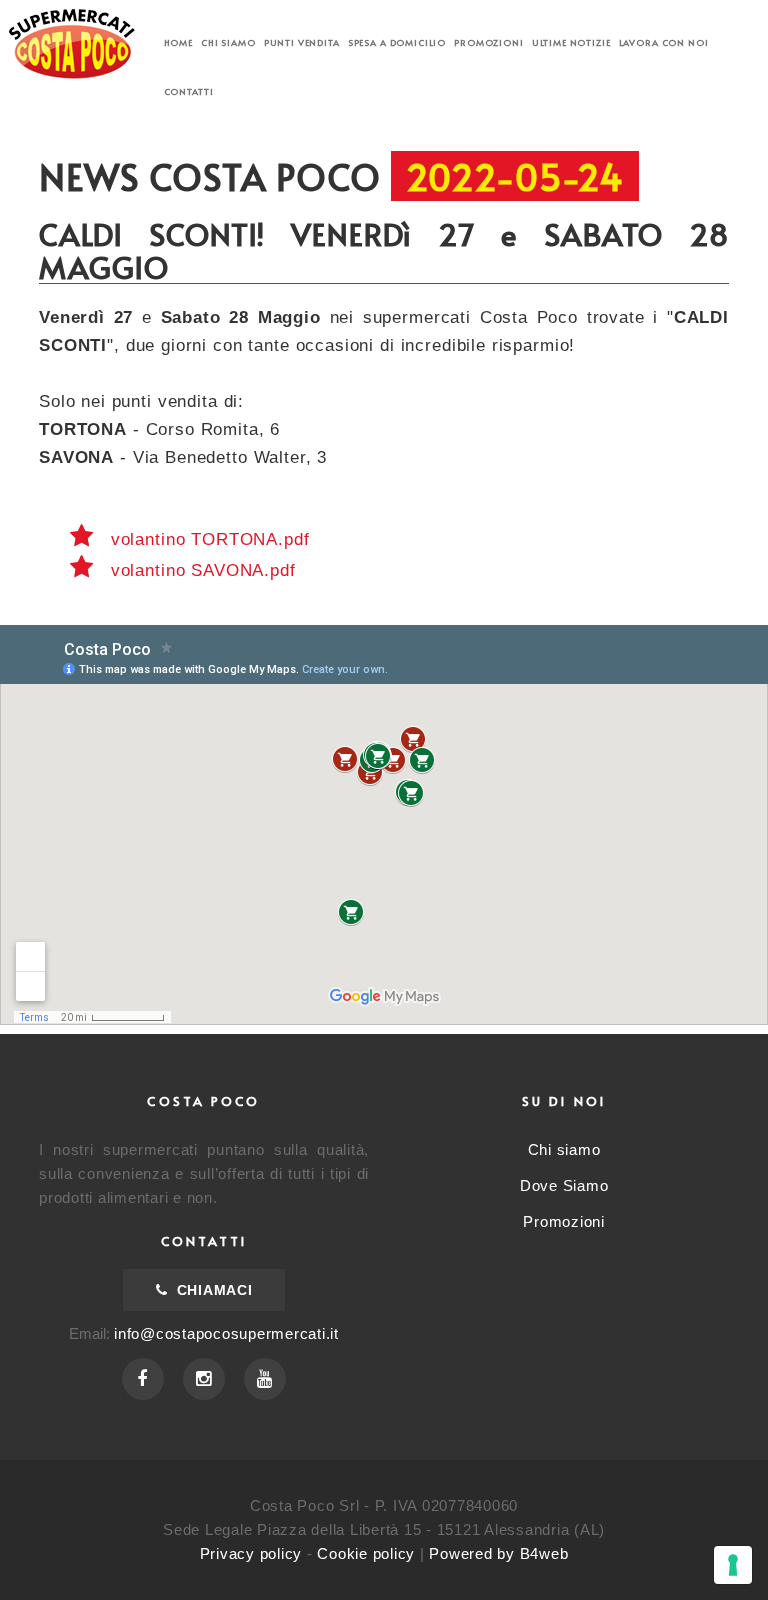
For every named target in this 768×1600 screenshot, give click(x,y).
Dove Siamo (564, 1185)
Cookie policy (366, 1553)
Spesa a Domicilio (397, 42)
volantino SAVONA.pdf (200, 570)
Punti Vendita (302, 42)
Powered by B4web (498, 1553)
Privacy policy (251, 1553)
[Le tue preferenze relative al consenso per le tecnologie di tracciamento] (733, 1565)
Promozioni (489, 42)
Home (178, 42)
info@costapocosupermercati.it (226, 1333)
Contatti (189, 91)
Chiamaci (212, 1290)
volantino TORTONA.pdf (207, 539)
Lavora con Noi (664, 42)
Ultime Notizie (571, 42)
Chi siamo (228, 42)
